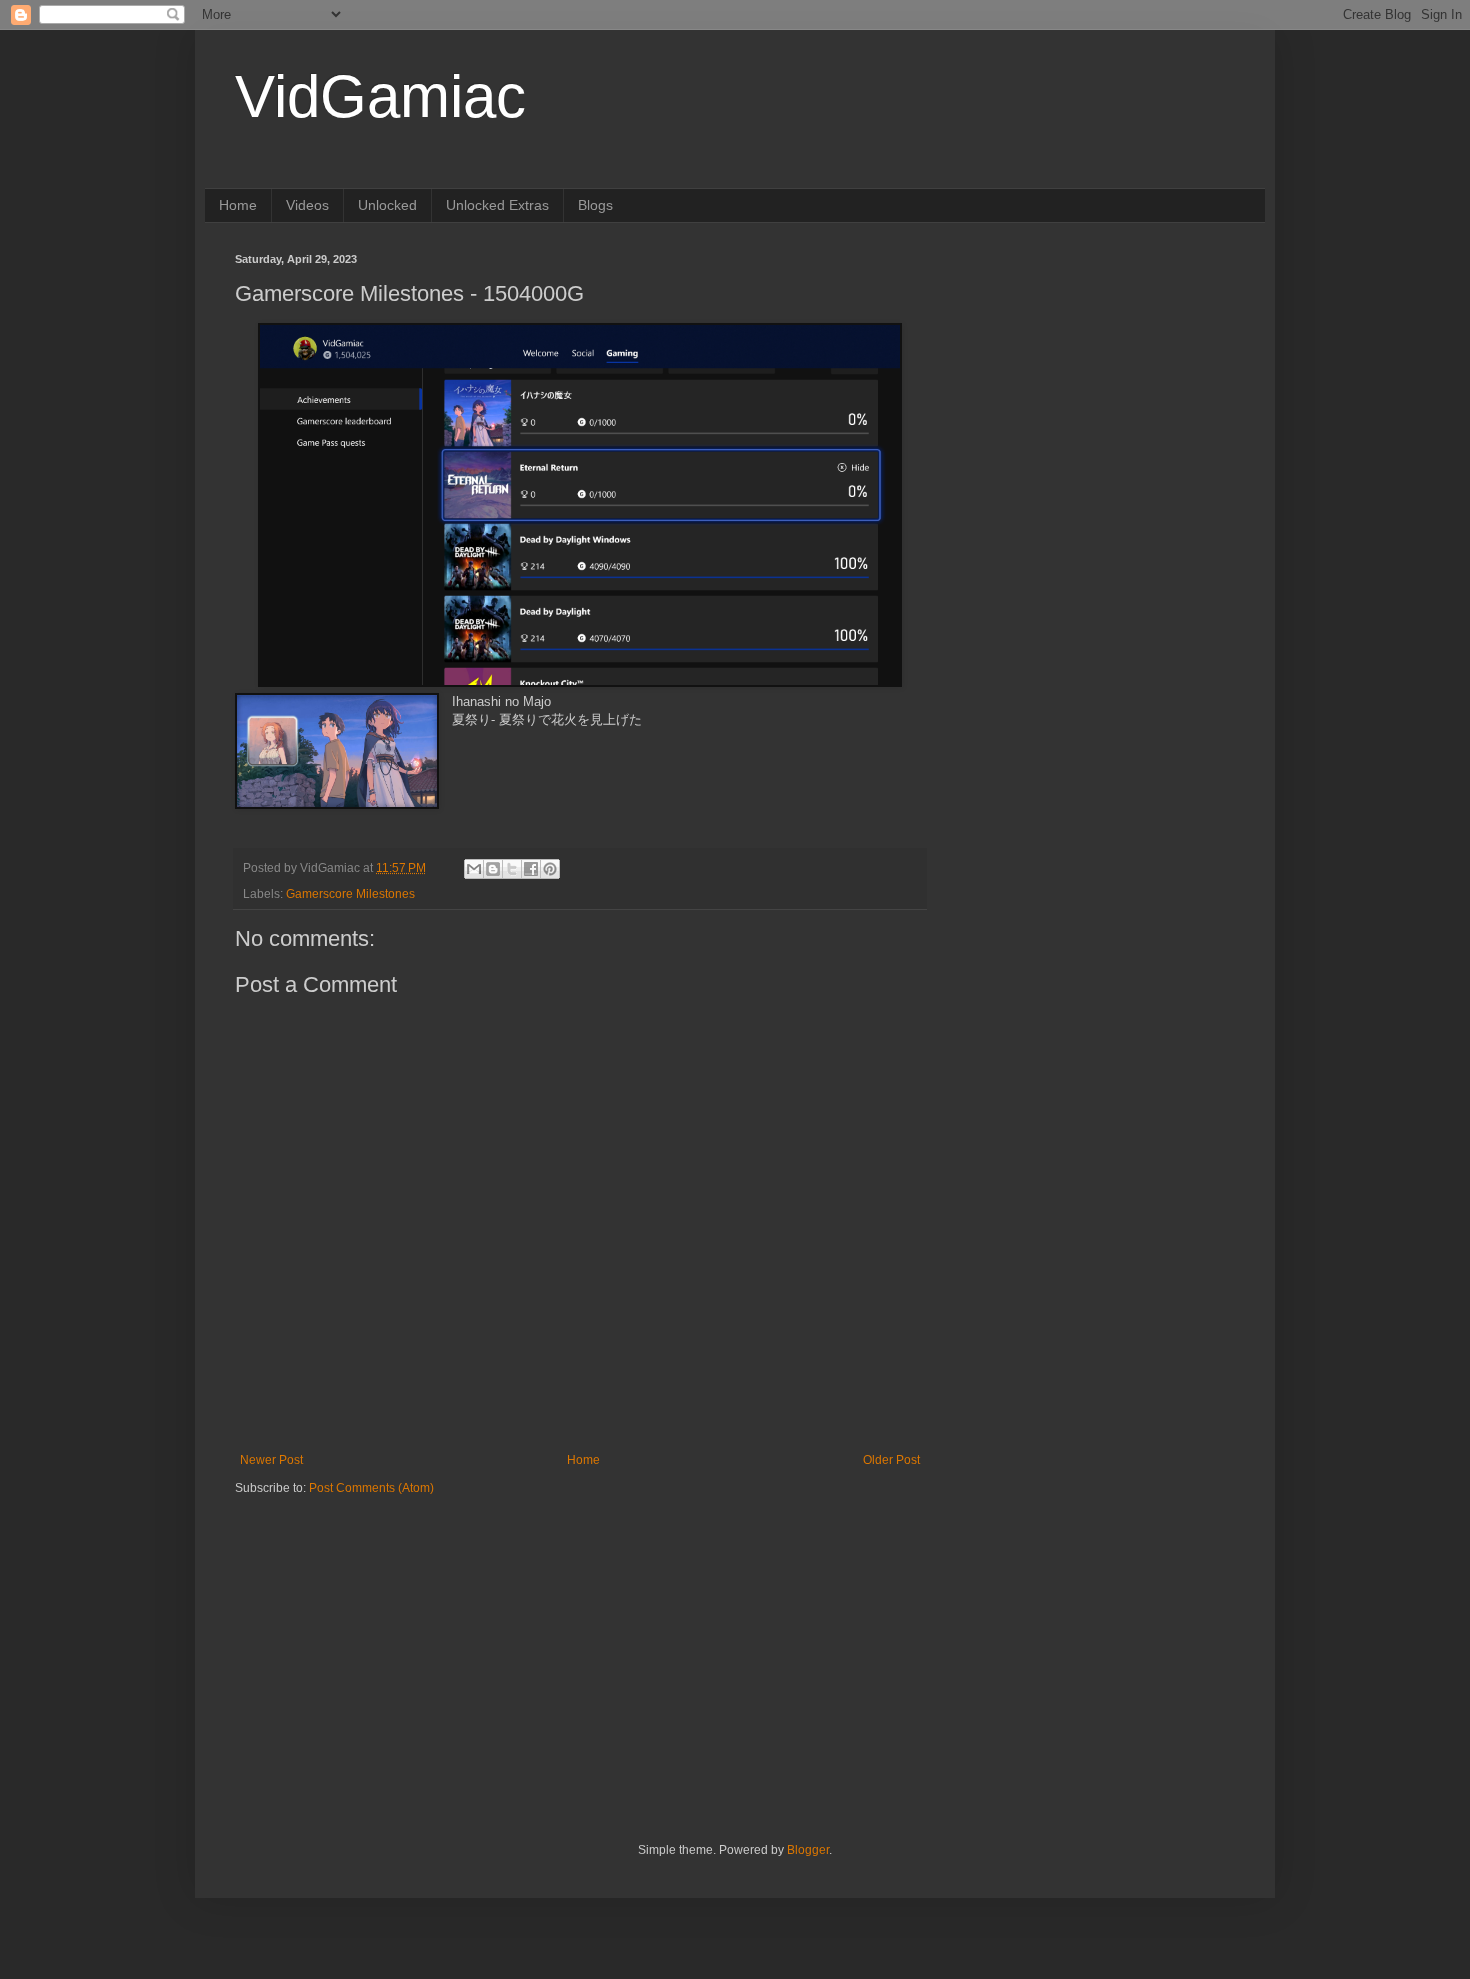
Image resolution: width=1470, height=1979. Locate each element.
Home (238, 205)
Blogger (808, 1850)
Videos (307, 205)
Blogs (595, 205)
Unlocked (387, 205)
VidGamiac (380, 96)
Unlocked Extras (497, 205)
